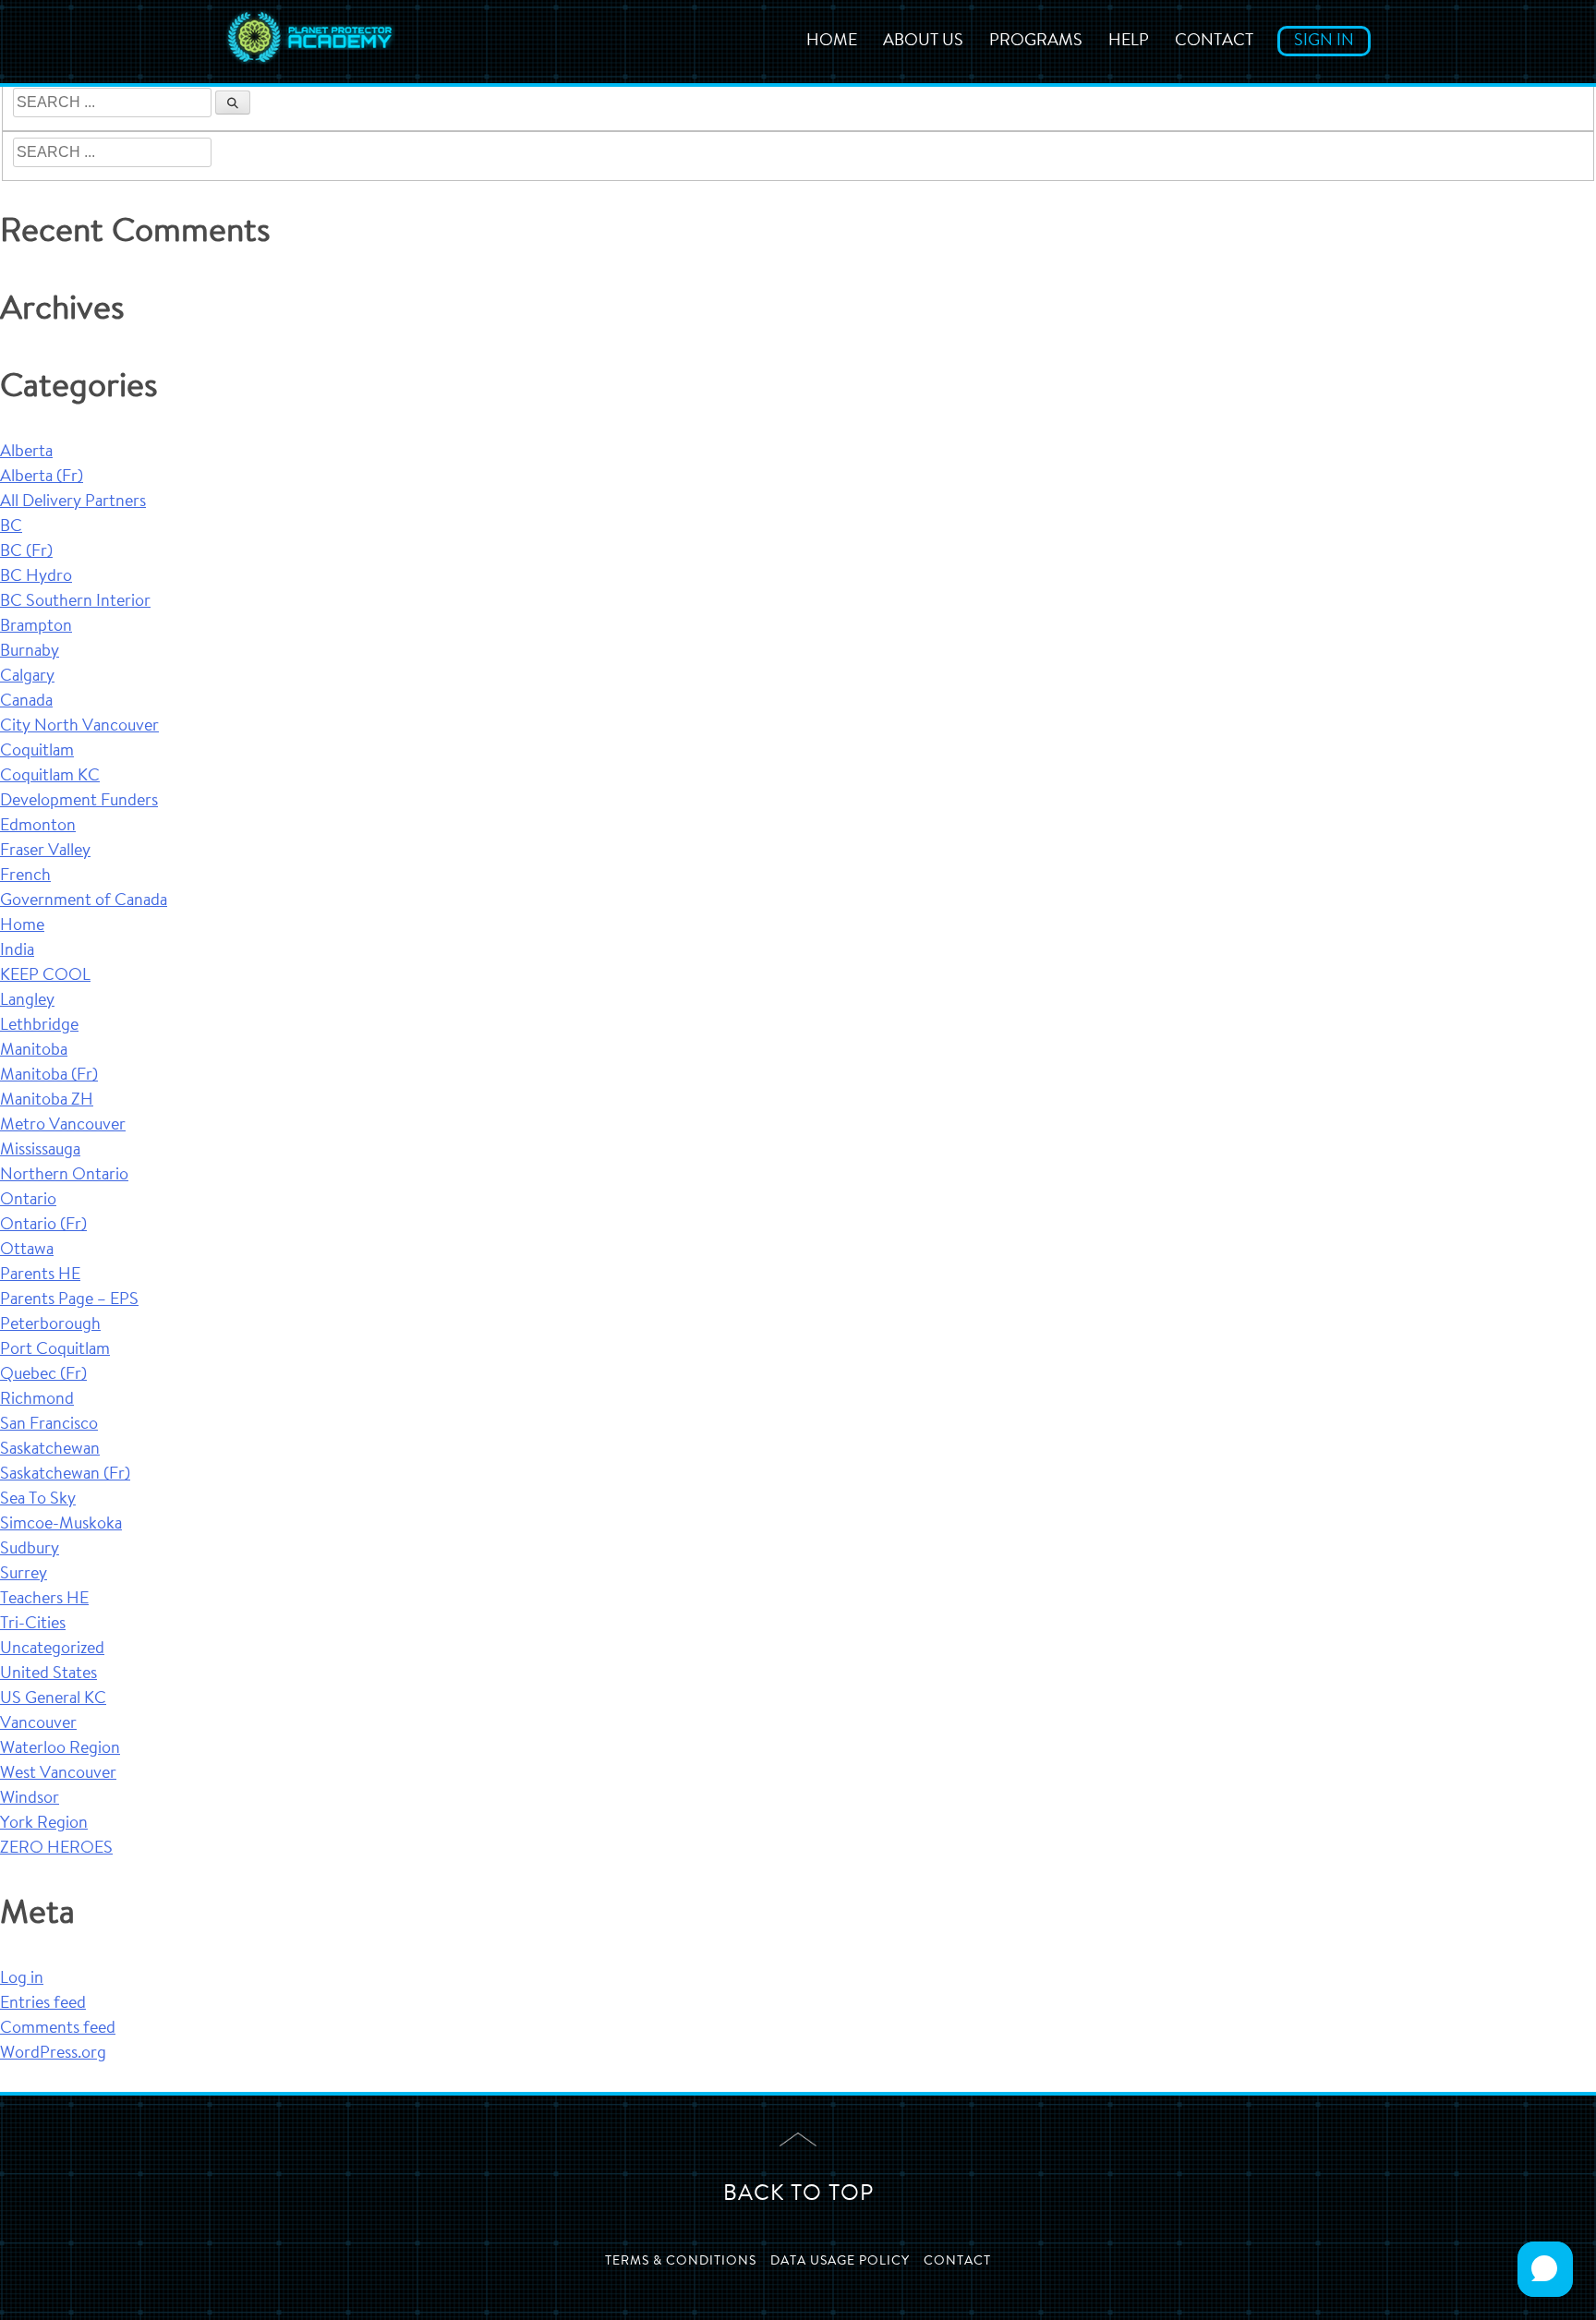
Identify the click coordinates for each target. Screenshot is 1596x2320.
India (17, 951)
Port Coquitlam (55, 1350)
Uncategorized (52, 1649)
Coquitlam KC (50, 777)
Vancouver (38, 1724)
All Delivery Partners (73, 502)
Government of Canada (84, 901)
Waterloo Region (60, 1749)
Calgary (27, 677)
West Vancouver (58, 1774)
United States (48, 1674)
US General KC (53, 1699)
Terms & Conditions (681, 2262)
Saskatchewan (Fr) (65, 1475)
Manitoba (34, 1051)
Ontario (28, 1201)
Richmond (37, 1400)
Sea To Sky (38, 1500)
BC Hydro (36, 577)
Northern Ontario (64, 1176)
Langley (27, 1001)
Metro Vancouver (63, 1126)
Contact (1214, 42)
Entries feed (43, 2004)
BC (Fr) (26, 552)
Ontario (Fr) (43, 1226)
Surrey (24, 1575)
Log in (22, 1979)
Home (832, 42)
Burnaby (30, 652)
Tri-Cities (33, 1625)
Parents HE (40, 1275)
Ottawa (27, 1251)
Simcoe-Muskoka (61, 1525)
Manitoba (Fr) (49, 1076)
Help (1129, 42)
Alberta (26, 453)
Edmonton (38, 827)
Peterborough (50, 1325)
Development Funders (79, 802)
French (25, 876)
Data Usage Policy (840, 2262)
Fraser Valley (45, 852)
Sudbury (30, 1550)
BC (11, 527)
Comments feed (58, 2029)
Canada (26, 702)
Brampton (36, 627)
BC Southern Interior (75, 602)
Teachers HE (44, 1600)
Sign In (1324, 42)
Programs (1036, 42)
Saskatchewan (50, 1450)
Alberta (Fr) (42, 477)
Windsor (30, 1799)
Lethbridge (39, 1026)
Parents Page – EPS (69, 1300)
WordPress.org (53, 2054)
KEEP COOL (45, 976)
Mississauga (40, 1151)
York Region (44, 1824)
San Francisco (49, 1425)
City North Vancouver (79, 727)
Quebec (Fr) (43, 1375)
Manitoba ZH (47, 1101)
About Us (923, 42)
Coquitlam (37, 752)
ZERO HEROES (56, 1849)
